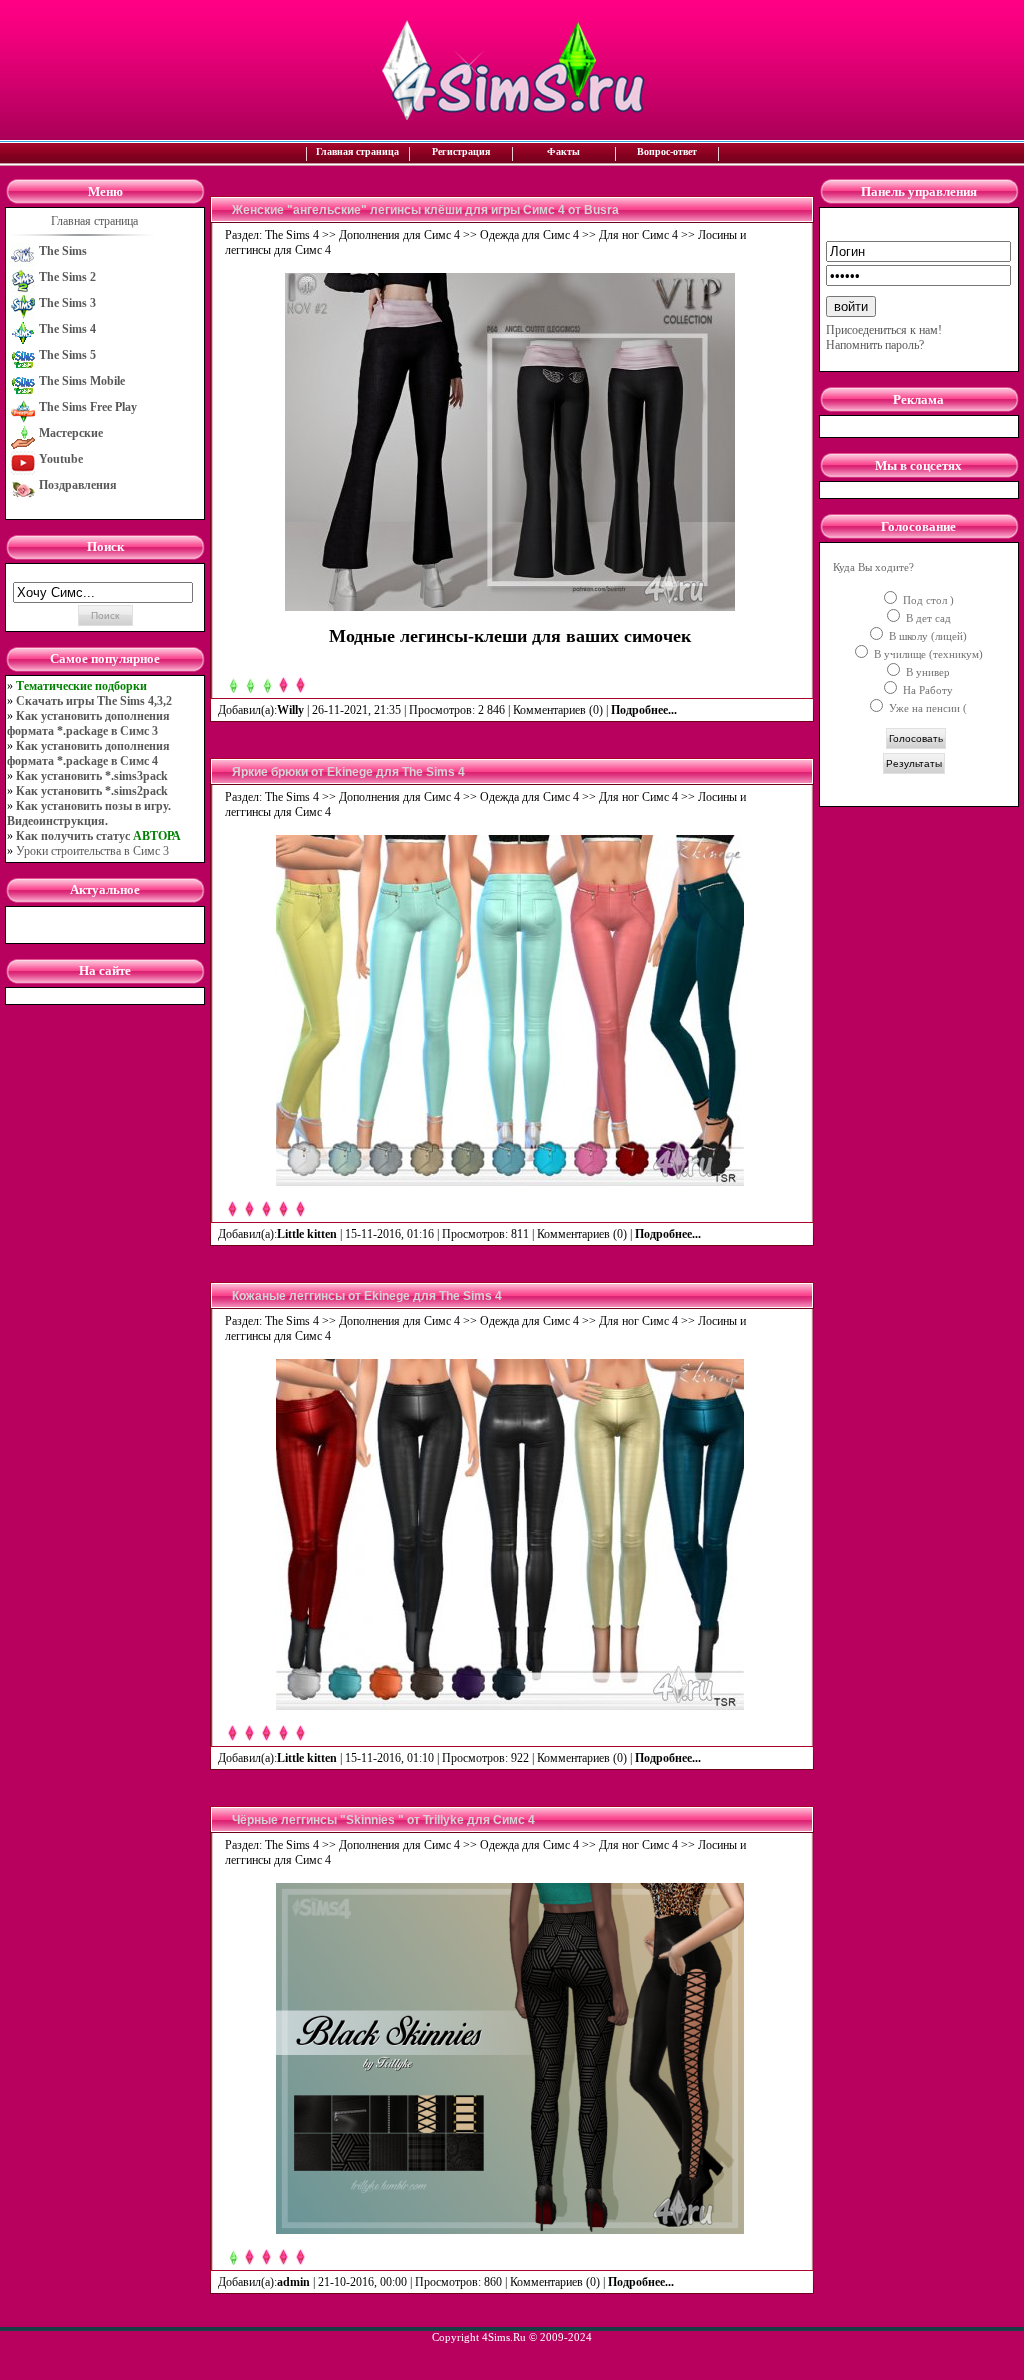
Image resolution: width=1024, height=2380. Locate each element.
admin (293, 2282)
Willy (290, 710)
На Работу (926, 690)
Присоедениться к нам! (884, 330)
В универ (926, 672)
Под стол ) (927, 600)
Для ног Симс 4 (638, 235)
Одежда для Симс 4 (529, 235)
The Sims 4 (292, 235)
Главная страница (357, 151)
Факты (563, 151)
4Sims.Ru (504, 2337)
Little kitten (307, 1234)
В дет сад (927, 618)
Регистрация (461, 151)
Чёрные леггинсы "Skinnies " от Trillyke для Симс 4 (383, 1820)
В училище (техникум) (927, 654)
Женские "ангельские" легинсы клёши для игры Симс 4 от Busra (425, 210)
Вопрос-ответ (667, 151)
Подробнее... (645, 710)
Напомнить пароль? (875, 345)
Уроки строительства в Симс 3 (92, 851)
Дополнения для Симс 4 (399, 235)
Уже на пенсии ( (926, 708)
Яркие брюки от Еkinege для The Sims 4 (348, 772)
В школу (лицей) (926, 636)
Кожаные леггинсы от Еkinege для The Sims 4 (367, 1296)
